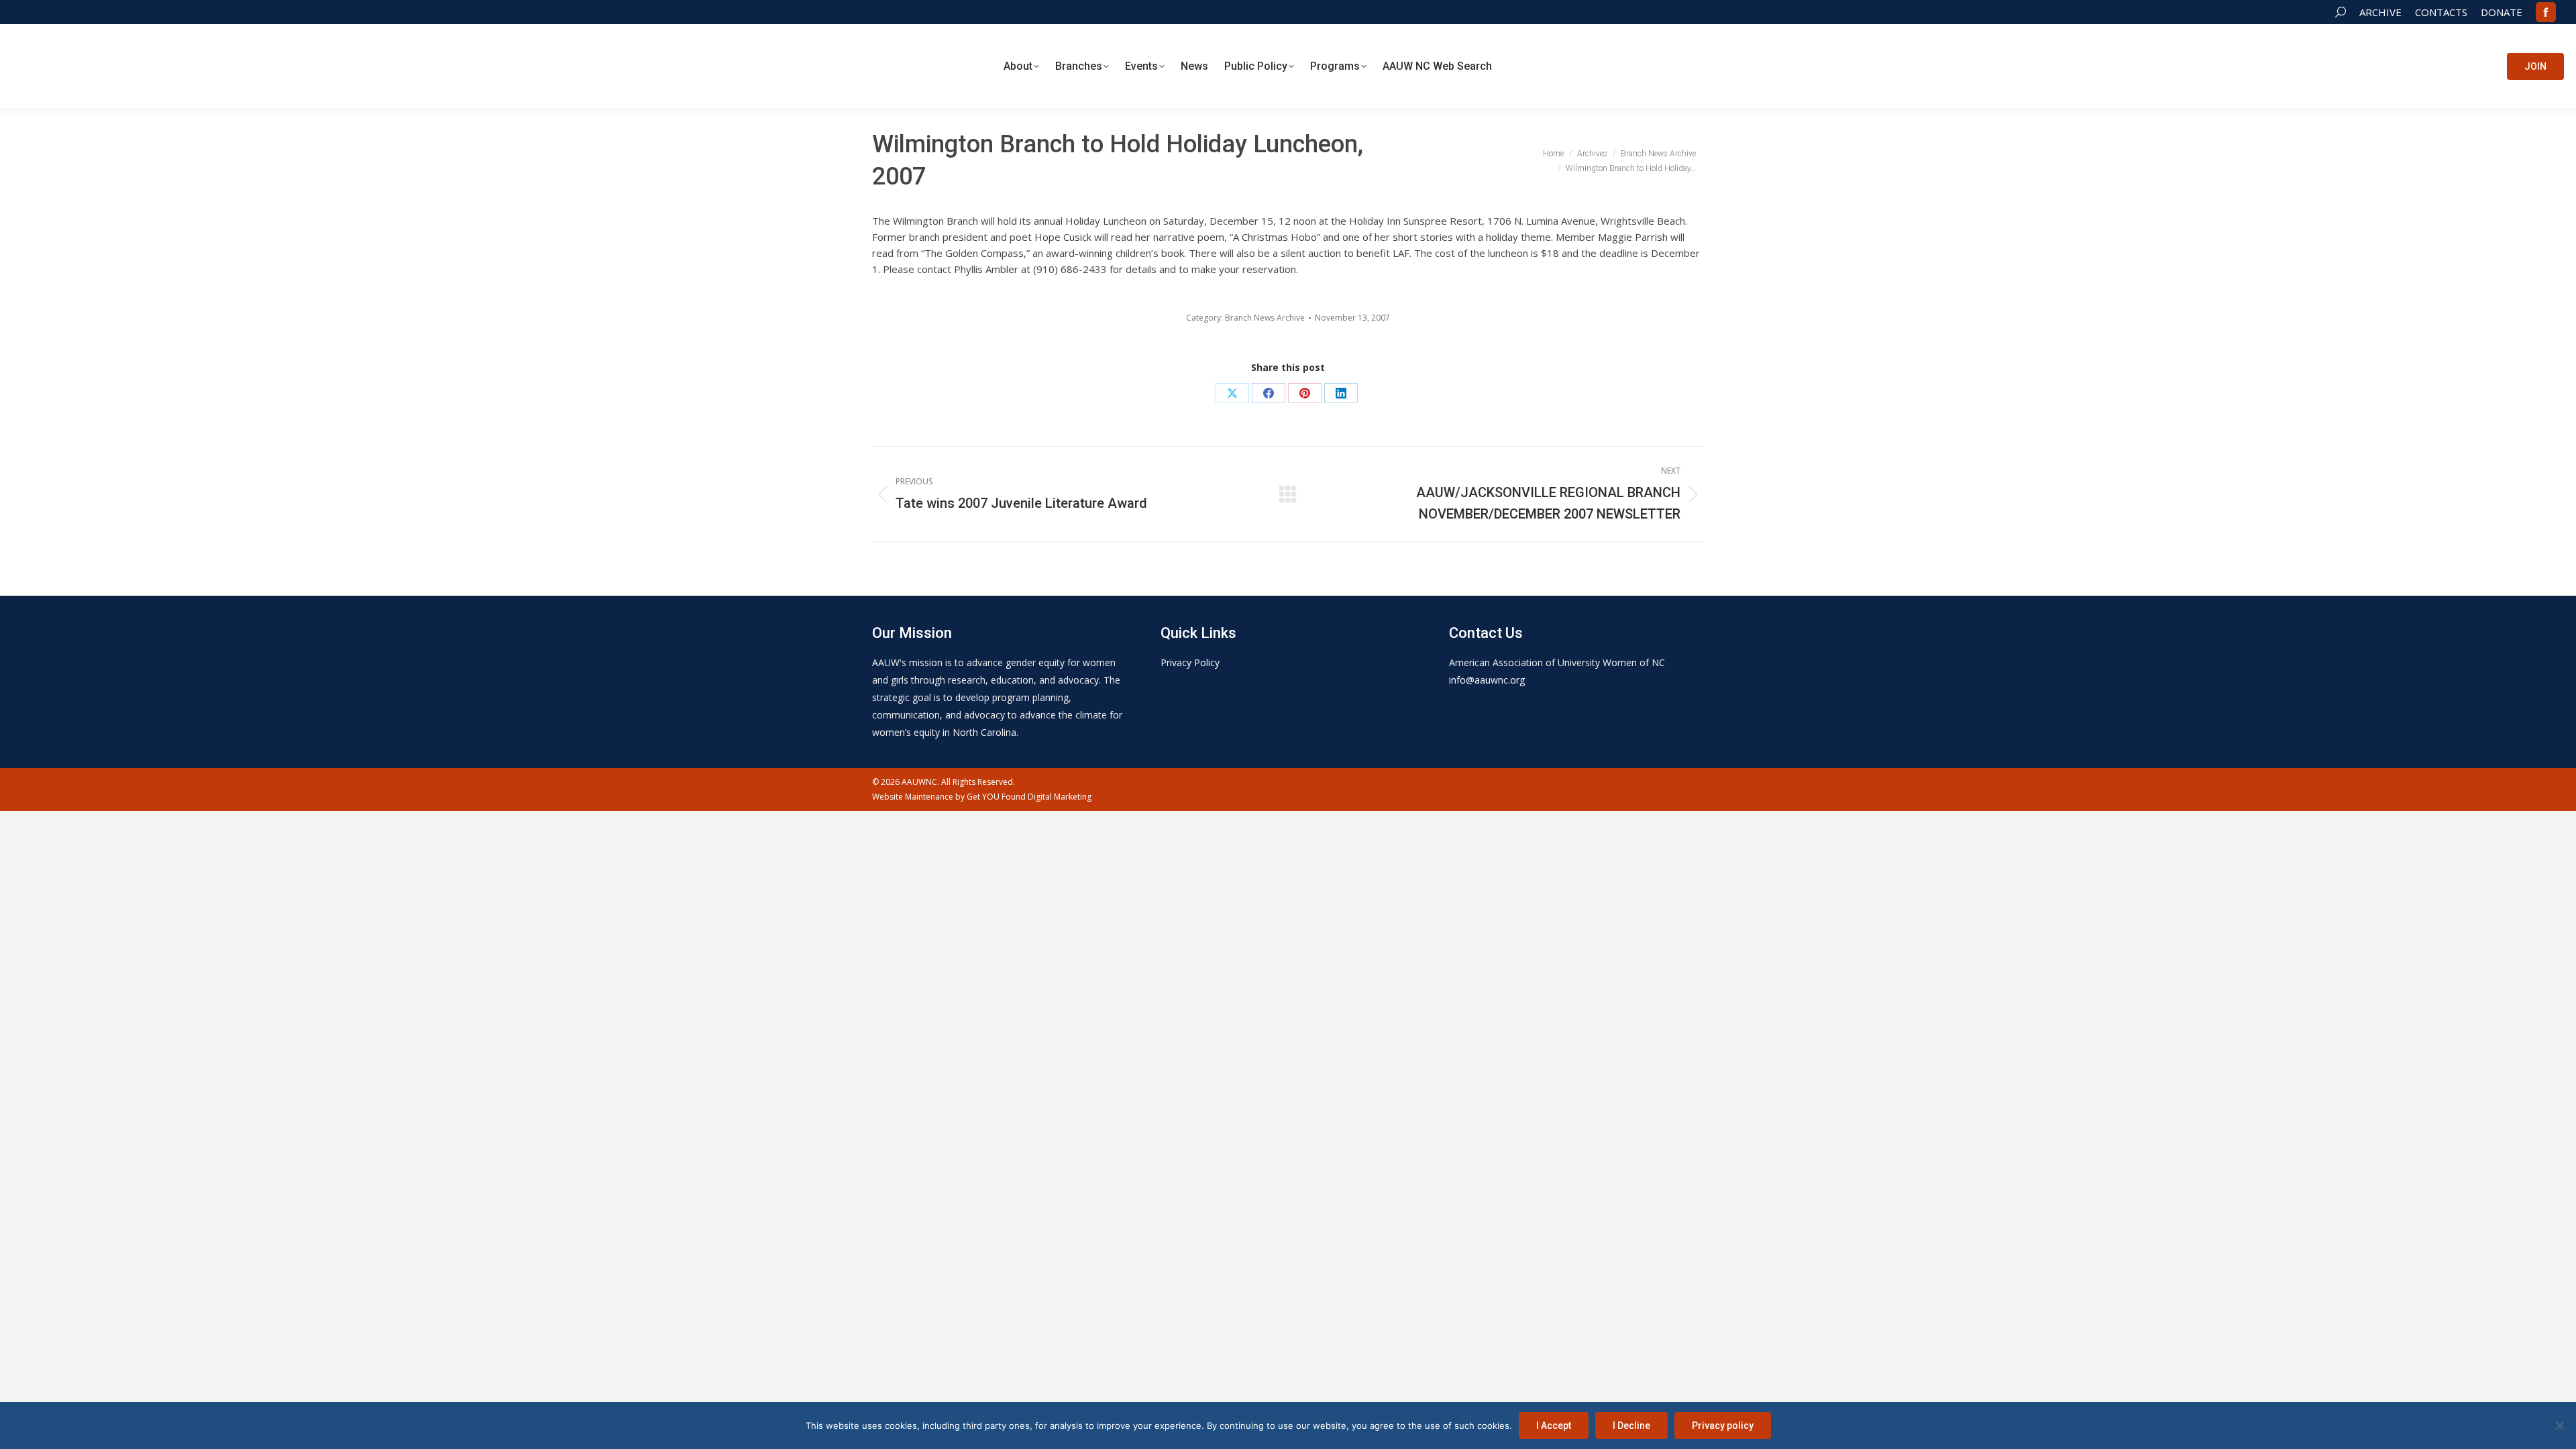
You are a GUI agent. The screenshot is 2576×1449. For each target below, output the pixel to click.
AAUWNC (919, 782)
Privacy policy (1723, 1426)
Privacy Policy (1190, 662)
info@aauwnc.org (1487, 680)
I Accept (1554, 1426)
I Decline (1631, 1426)
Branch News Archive (1265, 318)
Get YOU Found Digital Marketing (1029, 797)
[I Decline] (2559, 1426)
